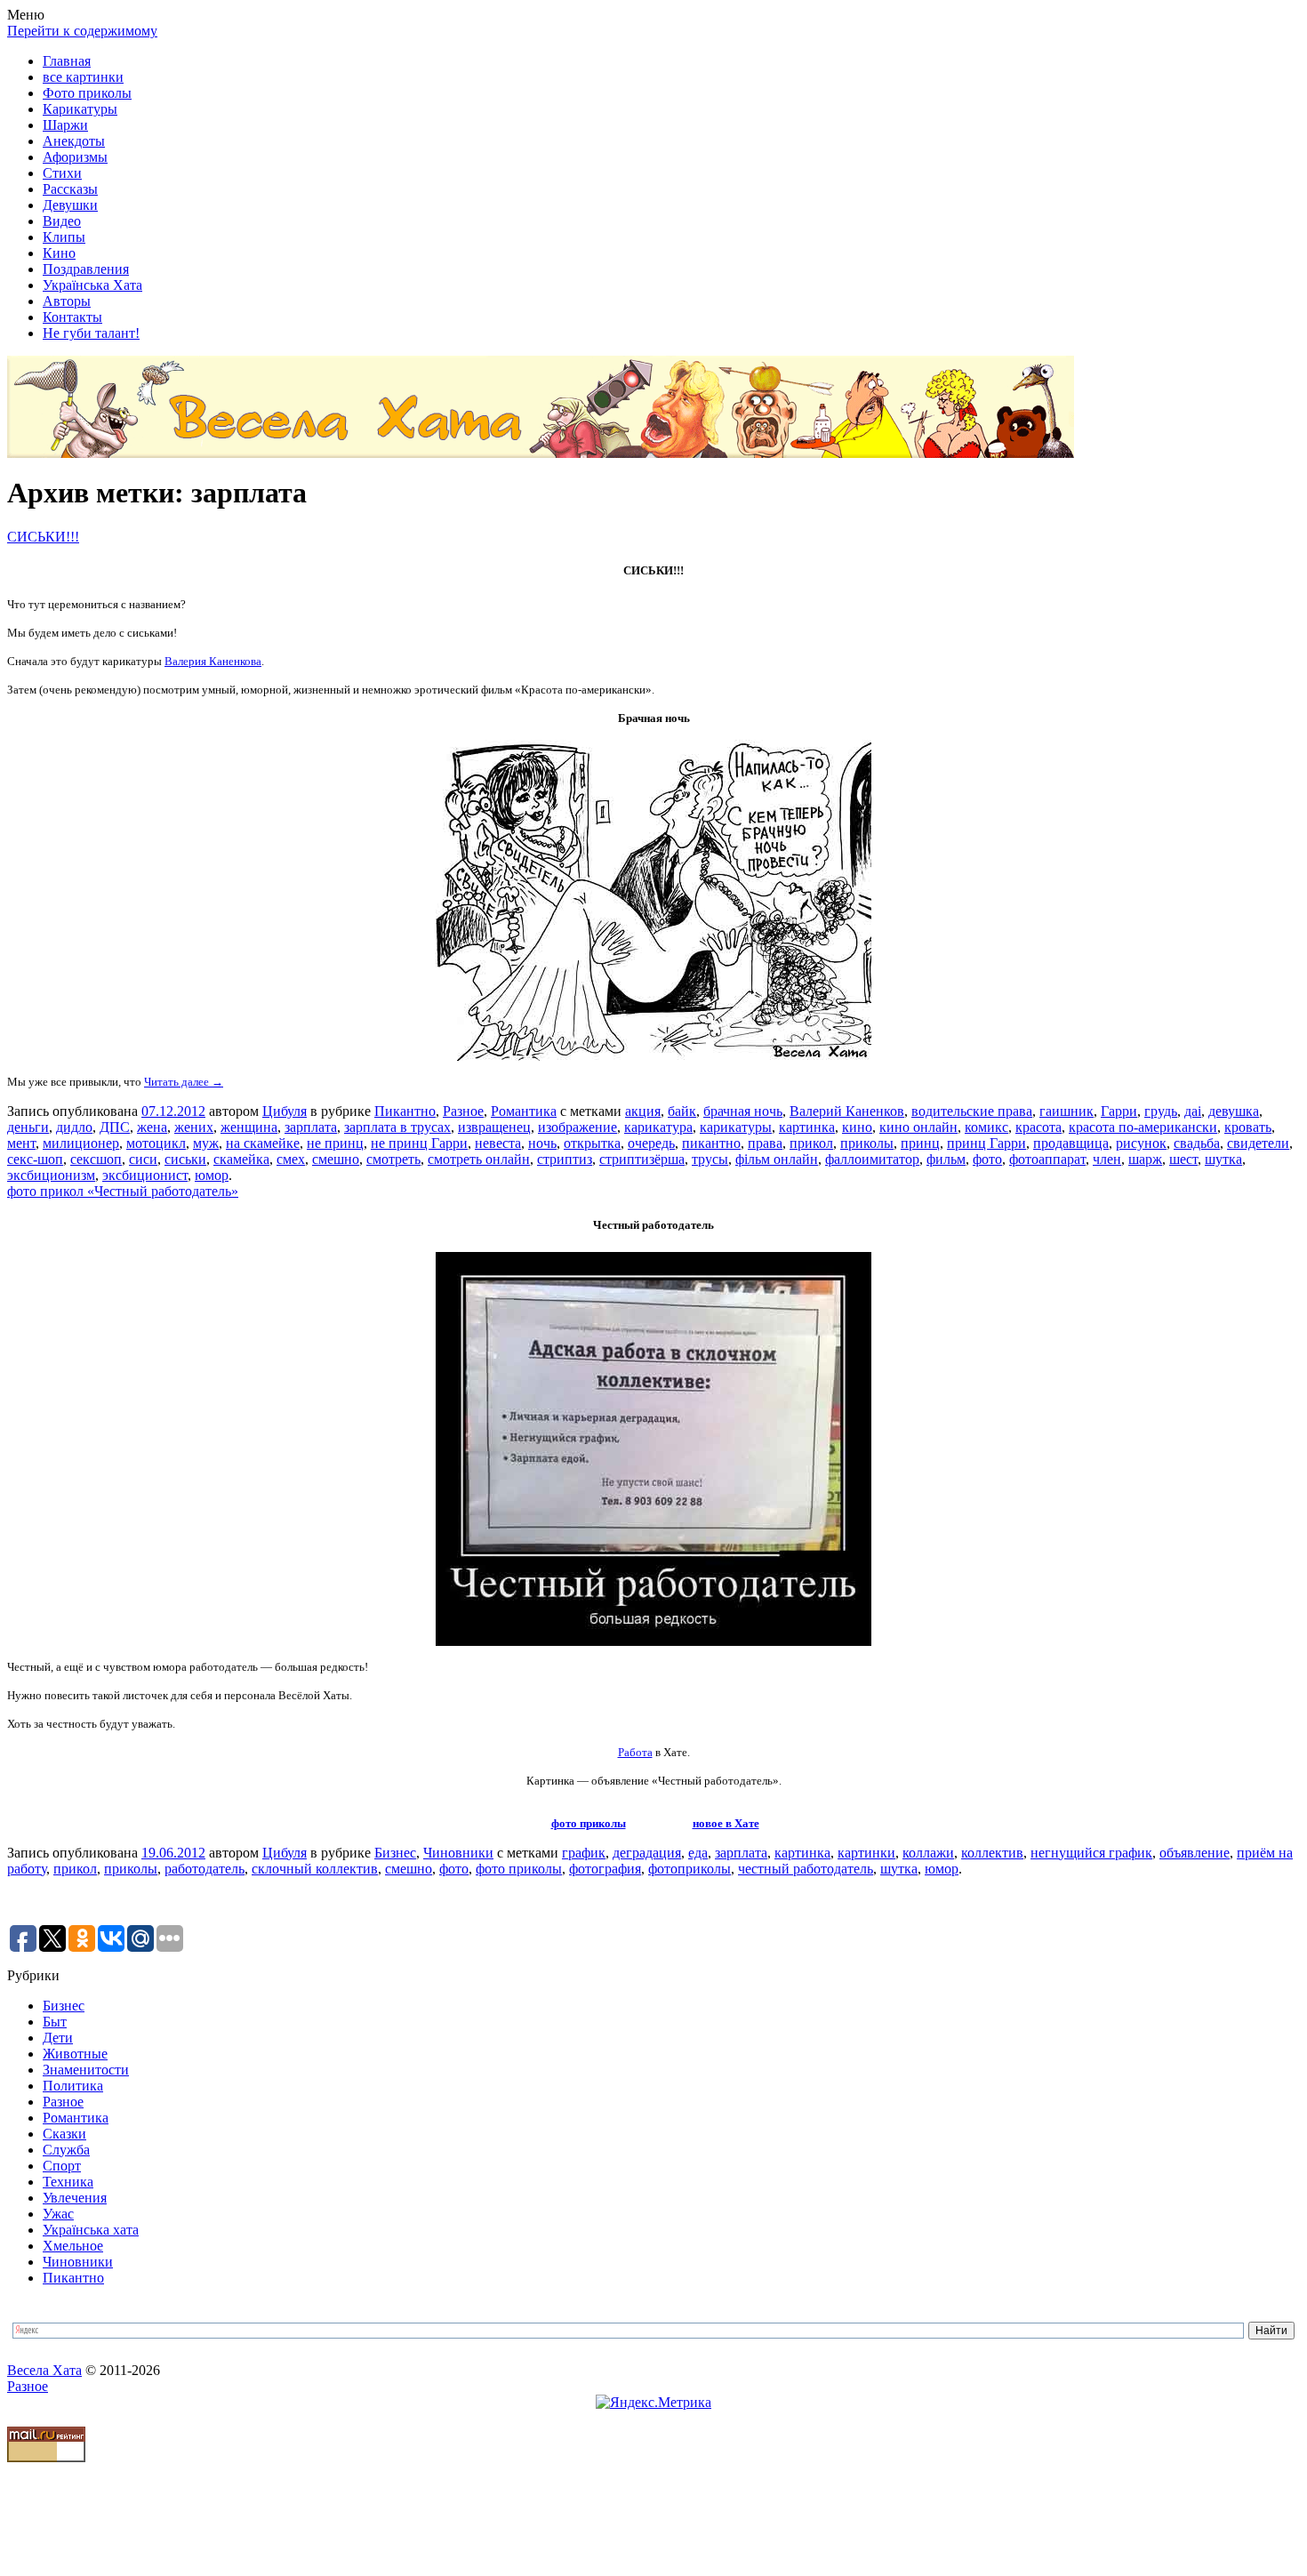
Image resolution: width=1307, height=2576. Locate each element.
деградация (647, 1853)
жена (152, 1127)
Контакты (72, 317)
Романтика (524, 1111)
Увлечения (75, 2198)
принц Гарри (986, 1143)
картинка (807, 1127)
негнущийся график (1091, 1853)
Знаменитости (86, 2070)
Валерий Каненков (847, 1111)
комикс (986, 1127)
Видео (62, 221)
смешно (336, 1159)
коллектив (992, 1853)
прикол (811, 1143)
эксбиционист (145, 1175)
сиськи (185, 1159)
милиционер (81, 1143)
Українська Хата (92, 285)
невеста (498, 1143)
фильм (946, 1159)
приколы (867, 1143)
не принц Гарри (419, 1143)
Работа (635, 1752)
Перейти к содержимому (82, 31)
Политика (73, 2086)
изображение (577, 1127)
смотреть (393, 1159)
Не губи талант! (91, 333)
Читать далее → (184, 1082)
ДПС (115, 1127)
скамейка (241, 1159)
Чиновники (458, 1853)
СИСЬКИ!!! (43, 537)
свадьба (1197, 1143)
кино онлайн (918, 1127)
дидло (74, 1127)
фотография (605, 1869)
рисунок (1141, 1143)
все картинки (83, 77)
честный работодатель (806, 1869)
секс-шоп (35, 1159)
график (584, 1853)
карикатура (658, 1127)
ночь (542, 1143)
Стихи (62, 173)
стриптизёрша (642, 1159)
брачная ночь (743, 1111)
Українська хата (91, 2230)
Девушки (70, 205)
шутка (1223, 1159)
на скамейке (263, 1143)
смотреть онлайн (479, 1159)
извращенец (494, 1127)
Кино (59, 253)
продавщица (1071, 1143)
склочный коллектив (315, 1869)
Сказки (64, 2134)
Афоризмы (75, 157)
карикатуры (736, 1127)
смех (291, 1159)
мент (21, 1143)
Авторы (67, 301)
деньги (28, 1127)
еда (698, 1853)
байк (682, 1111)
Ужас (58, 2214)
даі (1193, 1111)
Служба (66, 2150)
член (1107, 1159)
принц (920, 1143)
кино (857, 1127)
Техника (68, 2182)
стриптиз (565, 1159)
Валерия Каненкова (213, 661)
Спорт (62, 2166)
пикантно (711, 1143)
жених (194, 1127)
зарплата (311, 1127)
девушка (1234, 1111)
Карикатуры (80, 109)
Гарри (1119, 1111)
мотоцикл (156, 1143)
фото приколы (589, 1823)
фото (987, 1159)
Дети (58, 2038)
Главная (67, 61)
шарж (1145, 1159)
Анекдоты (74, 141)
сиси (143, 1159)
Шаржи (65, 125)
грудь (1161, 1111)
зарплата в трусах (397, 1127)
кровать (1248, 1127)
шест (1183, 1159)
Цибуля (285, 1111)
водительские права (972, 1111)
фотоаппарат (1047, 1159)
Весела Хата (44, 2370)
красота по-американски (1143, 1127)
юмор (212, 1175)
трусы (710, 1159)
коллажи (928, 1853)
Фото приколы (87, 93)
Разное (463, 1111)
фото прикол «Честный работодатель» (123, 1191)
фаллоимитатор (872, 1159)
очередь (651, 1143)
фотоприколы (690, 1869)
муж (206, 1143)
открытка (592, 1143)
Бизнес (395, 1853)
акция (643, 1111)
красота (1038, 1127)
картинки (866, 1853)
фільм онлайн (777, 1159)
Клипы (64, 237)
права (765, 1143)
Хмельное (73, 2246)
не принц (335, 1143)
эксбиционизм (51, 1175)
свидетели (1258, 1143)
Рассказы (70, 189)
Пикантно (405, 1111)
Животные (75, 2054)
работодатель (204, 1869)
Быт (55, 2022)
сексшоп (96, 1159)
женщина (249, 1127)
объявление (1195, 1853)
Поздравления (86, 269)
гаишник (1066, 1111)
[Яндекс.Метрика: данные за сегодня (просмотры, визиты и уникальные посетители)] (653, 2403)
